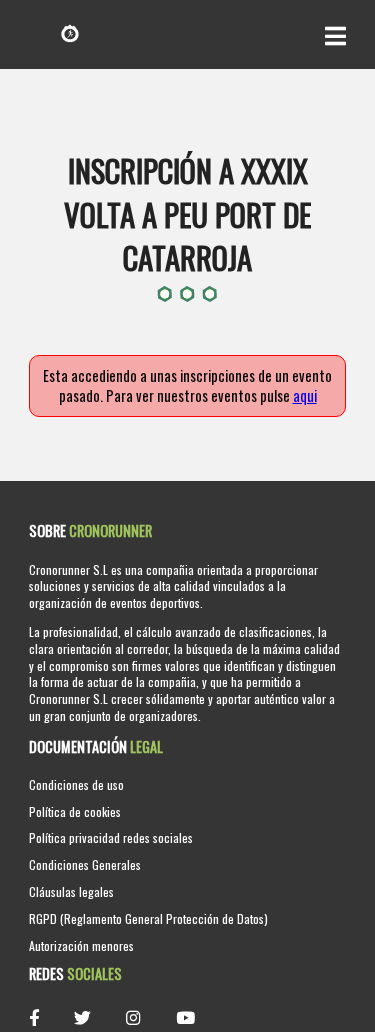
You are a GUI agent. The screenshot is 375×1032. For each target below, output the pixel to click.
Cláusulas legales (71, 891)
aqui (305, 395)
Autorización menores (81, 945)
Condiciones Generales (85, 864)
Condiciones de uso (76, 784)
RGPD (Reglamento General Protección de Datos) (148, 918)
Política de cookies (75, 811)
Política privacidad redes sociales (111, 837)
